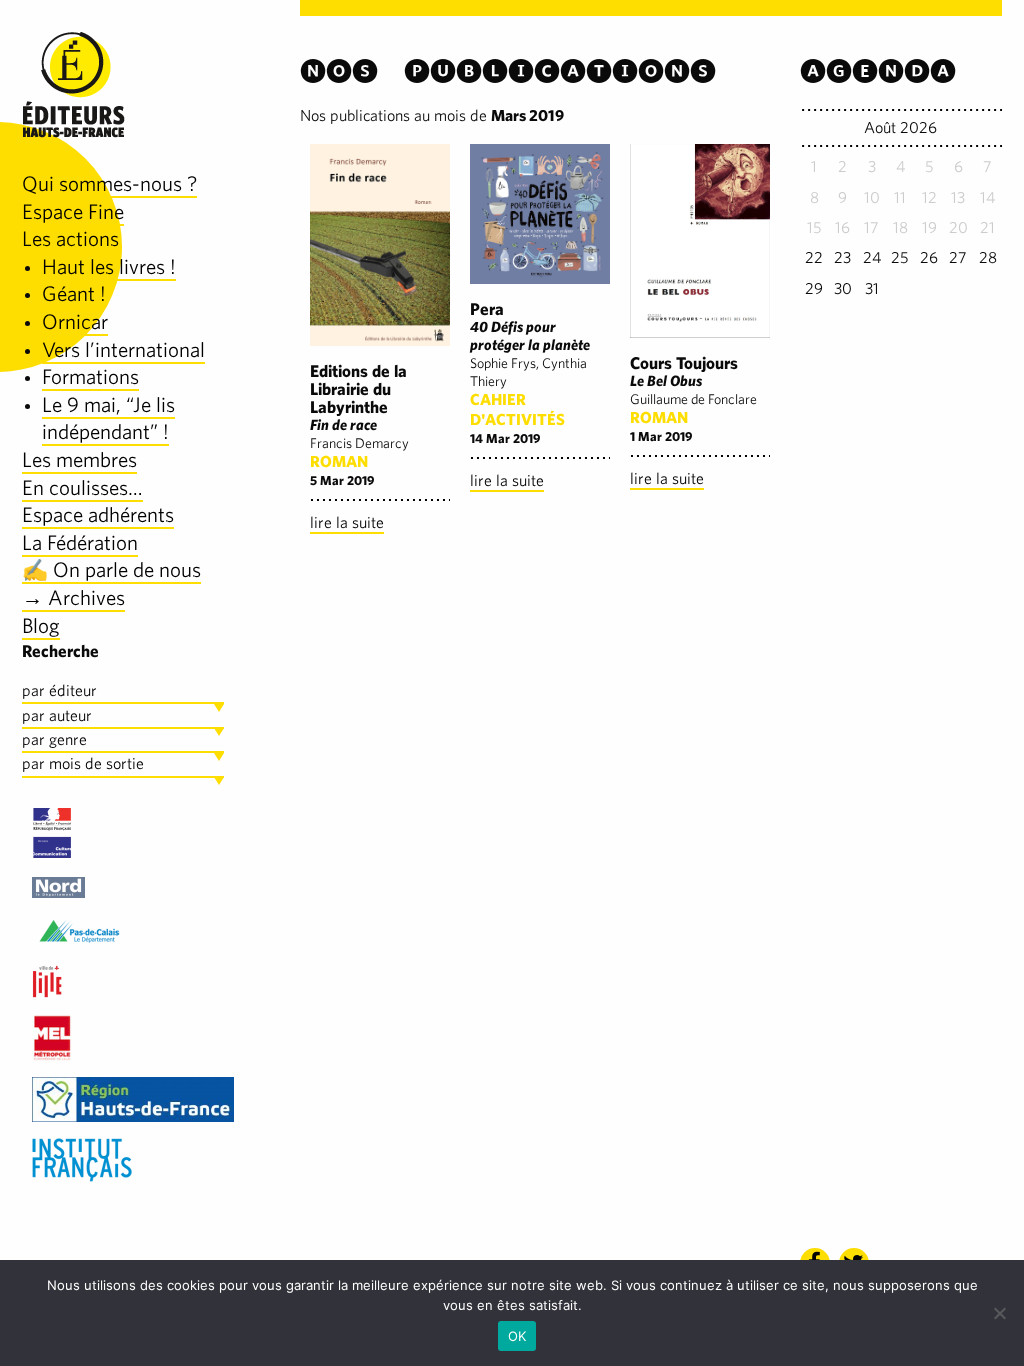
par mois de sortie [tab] (83, 763)
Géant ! (74, 293)
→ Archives (73, 597)
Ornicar (75, 321)
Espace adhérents (98, 514)
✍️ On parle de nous (111, 569)
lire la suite (347, 522)
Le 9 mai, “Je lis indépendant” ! (108, 418)
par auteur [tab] (57, 715)
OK (517, 1336)
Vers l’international (123, 349)
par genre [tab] (54, 739)
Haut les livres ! (109, 266)
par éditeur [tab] (59, 690)
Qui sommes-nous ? (109, 183)
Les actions (70, 238)
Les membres (79, 459)
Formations (90, 376)
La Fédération (80, 542)
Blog (41, 625)
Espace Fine (73, 211)
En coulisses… (82, 487)
